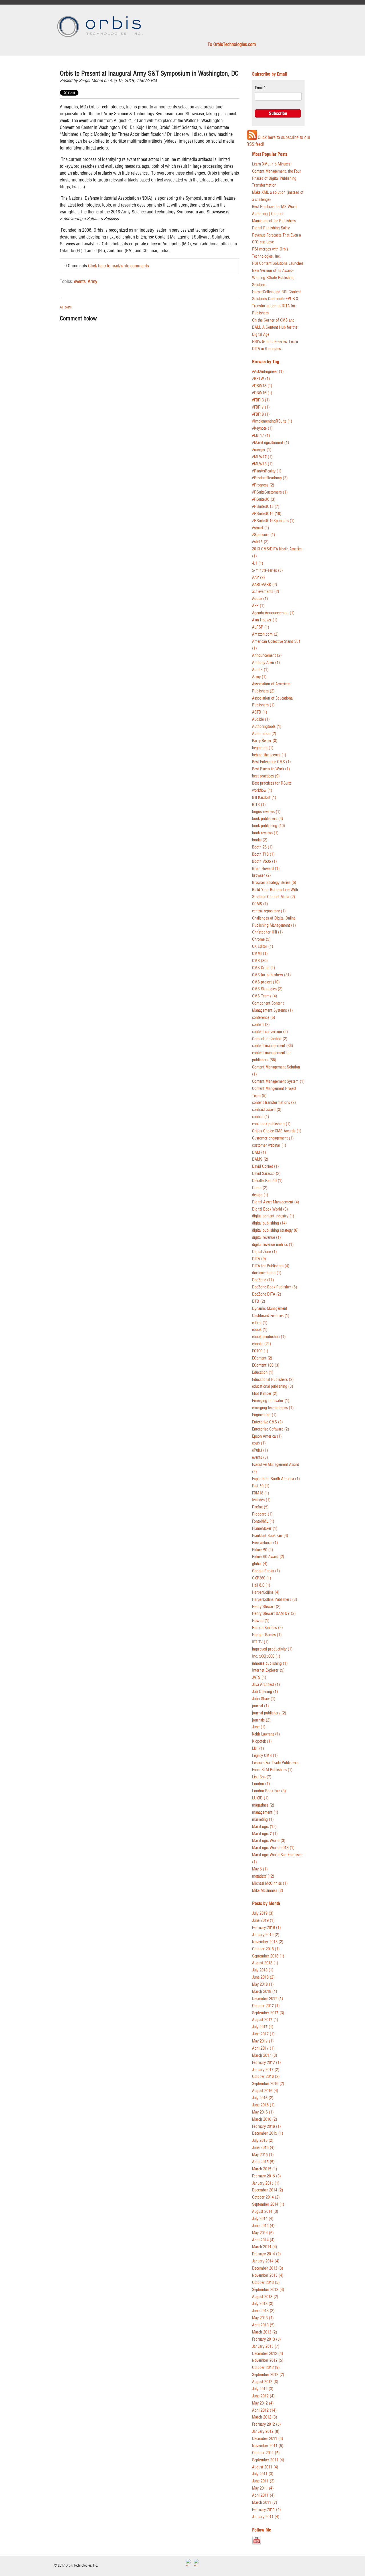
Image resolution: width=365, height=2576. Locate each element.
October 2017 (266, 2006)
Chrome (261, 939)
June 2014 (263, 2226)
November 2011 (268, 2446)
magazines (263, 1805)
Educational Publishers (273, 1380)
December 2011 (268, 2439)
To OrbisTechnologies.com (232, 44)
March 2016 (265, 2119)
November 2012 (268, 2360)
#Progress (263, 485)
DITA (259, 1259)
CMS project (266, 982)
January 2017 (266, 2070)
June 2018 (263, 1977)
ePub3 (260, 1450)
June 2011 (263, 2481)
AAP (258, 578)
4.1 (258, 563)
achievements (266, 592)
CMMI (260, 954)
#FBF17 (261, 407)
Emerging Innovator (271, 1401)
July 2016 (263, 2098)
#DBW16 (262, 393)
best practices (266, 776)
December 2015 (268, 2133)
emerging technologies (273, 1408)
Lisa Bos (262, 1777)
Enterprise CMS (267, 1422)
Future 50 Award (268, 1557)
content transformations (274, 1103)
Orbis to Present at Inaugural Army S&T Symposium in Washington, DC (149, 73)
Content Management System (278, 1081)
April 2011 (263, 2495)
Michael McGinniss (270, 1883)
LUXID (260, 1798)
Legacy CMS (265, 1756)
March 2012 (265, 2417)
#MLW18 (262, 464)
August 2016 (265, 2091)
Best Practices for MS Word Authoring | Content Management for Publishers (274, 214)
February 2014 (266, 2254)
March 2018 (265, 1992)
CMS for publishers (271, 975)
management (265, 1812)
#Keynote (262, 428)
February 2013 (266, 2339)
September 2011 (268, 2460)
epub (259, 1443)
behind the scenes (269, 755)
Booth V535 (264, 861)
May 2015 (263, 2155)
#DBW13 (262, 386)
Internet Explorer (268, 1670)
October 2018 (266, 1949)
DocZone (263, 1280)
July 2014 (263, 2219)
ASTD (260, 712)
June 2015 (263, 2148)
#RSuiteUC (264, 499)
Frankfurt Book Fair (270, 1536)
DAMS (260, 1159)
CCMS (260, 904)
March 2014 (265, 2247)
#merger (262, 450)
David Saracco (266, 1174)
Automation (264, 734)
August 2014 (265, 2212)
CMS (260, 961)
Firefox (260, 1507)
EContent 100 (266, 1365)
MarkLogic (264, 1827)
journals (261, 1720)
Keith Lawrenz (266, 1734)
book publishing (269, 826)
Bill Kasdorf (264, 798)
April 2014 (263, 2240)
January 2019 (266, 1935)
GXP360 (262, 1578)
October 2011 (266, 2453)
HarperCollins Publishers (275, 1600)
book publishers (268, 819)
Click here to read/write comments (118, 266)
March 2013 (265, 2332)
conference (264, 1018)
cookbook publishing (271, 1124)
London (261, 1784)
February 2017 (266, 2063)
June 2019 (263, 1921)
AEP (258, 606)
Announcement (267, 655)
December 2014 (268, 2190)
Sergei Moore (91, 80)
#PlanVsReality (267, 471)
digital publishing (269, 1223)
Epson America (267, 1436)
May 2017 (263, 2041)
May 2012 (263, 2403)
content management (273, 1046)
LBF (258, 1748)
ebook (260, 1330)
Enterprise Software (271, 1429)
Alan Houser (265, 620)
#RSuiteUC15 (266, 507)
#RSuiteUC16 (267, 514)
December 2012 (268, 2354)
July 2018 (263, 1970)
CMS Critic (264, 968)
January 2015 (266, 2183)
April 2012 (264, 2410)
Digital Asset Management (276, 1202)
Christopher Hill (267, 932)
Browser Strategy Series (274, 883)
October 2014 (266, 2197)
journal (260, 1706)
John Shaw (264, 1699)
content (261, 1025)
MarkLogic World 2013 (273, 1848)
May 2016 (263, 2112)
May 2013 (263, 2318)
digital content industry (273, 1216)
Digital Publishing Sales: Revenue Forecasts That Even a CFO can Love (276, 235)
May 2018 (263, 1984)
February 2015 (266, 2176)
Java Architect (266, 1685)
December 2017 (268, 1999)
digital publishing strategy (275, 1230)
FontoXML (263, 1521)
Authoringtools (267, 727)
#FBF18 (261, 414)
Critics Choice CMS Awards (277, 1131)
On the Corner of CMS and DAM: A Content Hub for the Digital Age (275, 327)
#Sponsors (264, 535)
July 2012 (263, 2389)
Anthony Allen (266, 663)
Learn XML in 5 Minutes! (272, 164)
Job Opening (265, 1692)
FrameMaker (265, 1529)
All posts (66, 307)
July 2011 (263, 2474)
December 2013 (268, 2268)
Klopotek (262, 1741)
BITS (259, 805)
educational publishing (273, 1386)
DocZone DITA (267, 1294)
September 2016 (268, 2084)
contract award (267, 1110)
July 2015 (263, 2140)
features (261, 1500)
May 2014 (263, 2233)
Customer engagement (273, 1138)
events (80, 281)
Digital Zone (264, 1252)
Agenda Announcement (273, 613)
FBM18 (261, 1493)
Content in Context (270, 1039)
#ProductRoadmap (270, 478)
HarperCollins (266, 1592)
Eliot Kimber (265, 1394)
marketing (263, 1820)
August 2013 (265, 2297)
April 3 (260, 670)
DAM (259, 1152)
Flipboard (262, 1514)
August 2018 (265, 1963)
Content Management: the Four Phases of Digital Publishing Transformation (277, 178)
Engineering (264, 1415)
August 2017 (265, 2020)
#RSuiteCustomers (270, 492)
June (259, 1727)
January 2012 (266, 2431)
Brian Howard (266, 869)
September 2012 (268, 2375)
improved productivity (272, 1649)
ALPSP (261, 627)
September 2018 (268, 1956)
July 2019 (263, 1913)
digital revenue (266, 1238)
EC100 (260, 1351)
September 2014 (268, 2204)
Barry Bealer (265, 741)
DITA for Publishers (271, 1266)
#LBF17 (261, 436)
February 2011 (266, 2510)
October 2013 (266, 2283)
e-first (260, 1323)
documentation (267, 1273)
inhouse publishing (270, 1663)
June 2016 (263, 2105)
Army (93, 281)
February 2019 (266, 1928)
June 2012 (263, 2396)
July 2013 (263, 2304)
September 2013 (268, 2290)
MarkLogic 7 (265, 1834)
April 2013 (263, 2325)
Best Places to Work (271, 769)
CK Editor (263, 946)
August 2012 (265, 2382)
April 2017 (263, 2048)
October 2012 (266, 2368)
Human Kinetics (267, 1628)
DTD (259, 1301)
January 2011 (266, 2517)
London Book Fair (269, 1791)
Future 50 (263, 1550)
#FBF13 (261, 400)
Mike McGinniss (268, 1891)
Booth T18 (263, 854)
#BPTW (261, 379)
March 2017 (265, 2055)
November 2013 (268, 2275)
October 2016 (266, 2077)
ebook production (269, 1337)
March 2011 (265, 2503)
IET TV (260, 1642)
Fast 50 (261, 1486)
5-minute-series (267, 570)
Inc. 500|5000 (266, 1656)
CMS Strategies (267, 989)
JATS (259, 1677)
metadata (263, 1876)
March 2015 (265, 2169)
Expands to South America (276, 1479)
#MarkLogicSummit (271, 443)
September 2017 (268, 2013)
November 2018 (268, 1942)
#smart (261, 528)
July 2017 (263, 2027)
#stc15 (260, 542)
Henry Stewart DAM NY (274, 1614)
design (260, 1195)
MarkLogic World (269, 1841)
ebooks (262, 1344)
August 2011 (265, 2467)
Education (263, 1372)
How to (261, 1621)
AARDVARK (265, 585)
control (261, 1117)
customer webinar (269, 1145)
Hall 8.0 (261, 1585)
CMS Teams (265, 996)
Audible (261, 719)
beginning (263, 748)
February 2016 (266, 2127)
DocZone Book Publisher (275, 1287)
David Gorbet (265, 1166)
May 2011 (263, 2488)
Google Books (266, 1571)
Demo (260, 1188)
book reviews (265, 833)
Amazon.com (265, 634)
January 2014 (266, 2261)
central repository (269, 911)
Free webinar (265, 1543)
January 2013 (266, 2346)
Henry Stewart (266, 1607)
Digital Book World (270, 1209)
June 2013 (263, 2311)
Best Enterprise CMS (271, 762)
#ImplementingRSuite (272, 421)
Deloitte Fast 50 (267, 1181)
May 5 (260, 1869)
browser (261, 875)
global (260, 1564)
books (260, 840)
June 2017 (263, 2034)
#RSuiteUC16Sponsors (273, 521)
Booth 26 (262, 847)
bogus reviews (266, 812)
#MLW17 (262, 457)
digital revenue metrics (273, 1245)
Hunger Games (267, 1635)
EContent (262, 1358)
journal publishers (269, 1713)
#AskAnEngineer (268, 372)
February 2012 (266, 2424)
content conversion (270, 1032)
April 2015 (263, 2162)
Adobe (260, 599)
